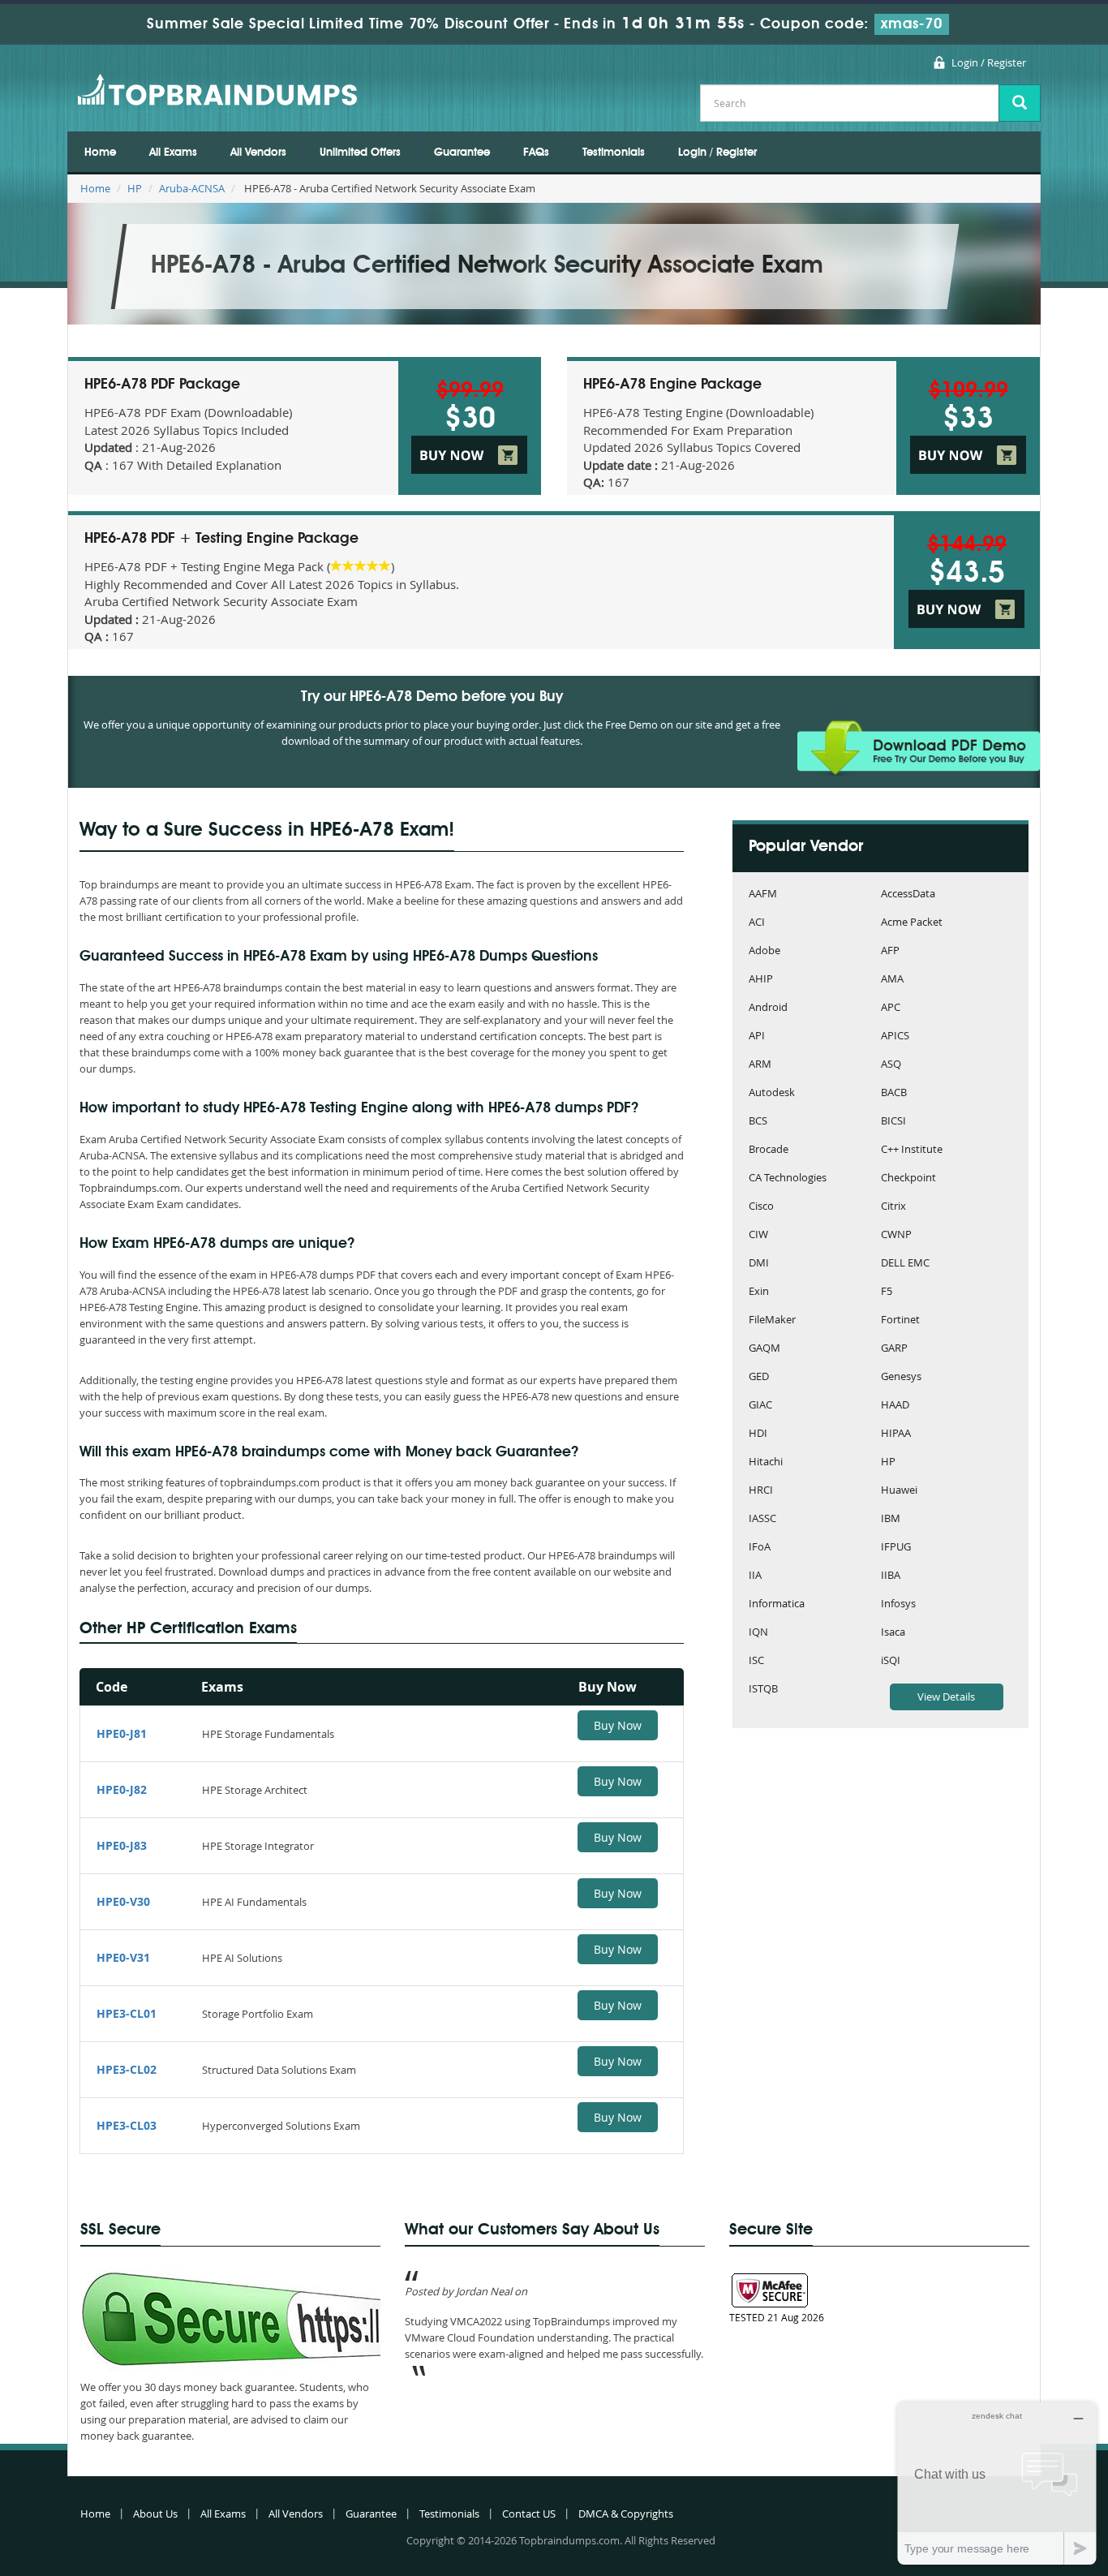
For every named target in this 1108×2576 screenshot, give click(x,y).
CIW (758, 1235)
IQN (758, 1633)
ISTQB (763, 1690)
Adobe (764, 951)
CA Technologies (788, 1178)
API (757, 1036)
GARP (894, 1349)
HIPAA (896, 1434)
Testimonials (614, 153)
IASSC (762, 1519)
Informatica (777, 1604)
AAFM (763, 895)
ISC (756, 1661)
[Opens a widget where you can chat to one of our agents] (997, 2483)
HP (135, 188)
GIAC (760, 1406)
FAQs (536, 153)
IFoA (760, 1548)
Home (100, 153)
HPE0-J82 (122, 1789)
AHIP (761, 980)
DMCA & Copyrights (626, 2514)
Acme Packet (912, 923)
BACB (894, 1093)
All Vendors (258, 153)
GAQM (764, 1349)
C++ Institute (912, 1150)
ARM (760, 1065)
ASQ (891, 1065)
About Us (155, 2514)
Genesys (901, 1377)
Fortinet (900, 1320)
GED (759, 1377)
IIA (755, 1576)
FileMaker (772, 1320)
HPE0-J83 (122, 1845)
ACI (757, 923)
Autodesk (772, 1093)
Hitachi (766, 1462)
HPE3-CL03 (127, 2125)
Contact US (529, 2514)
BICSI (893, 1122)
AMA (892, 980)
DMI (759, 1264)
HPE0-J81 (122, 1733)
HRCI (761, 1491)
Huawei (899, 1491)
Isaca (893, 1633)
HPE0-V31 (123, 1957)
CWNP (896, 1235)
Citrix (893, 1207)
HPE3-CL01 (127, 2013)
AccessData (908, 895)
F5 (887, 1292)
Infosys (898, 1604)
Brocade (769, 1150)
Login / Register (989, 62)
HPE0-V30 (123, 1901)
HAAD (895, 1406)
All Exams (173, 153)
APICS (895, 1036)
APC (891, 1008)
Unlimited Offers (360, 153)
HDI (758, 1434)
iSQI (891, 1661)
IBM (891, 1519)
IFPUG (896, 1548)
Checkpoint (908, 1178)
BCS (758, 1122)
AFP (890, 951)
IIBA (891, 1576)
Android (768, 1008)
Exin (759, 1292)
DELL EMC (905, 1264)
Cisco (761, 1207)
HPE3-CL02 (127, 2069)
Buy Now (618, 1725)
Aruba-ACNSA (192, 188)
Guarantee (462, 153)
